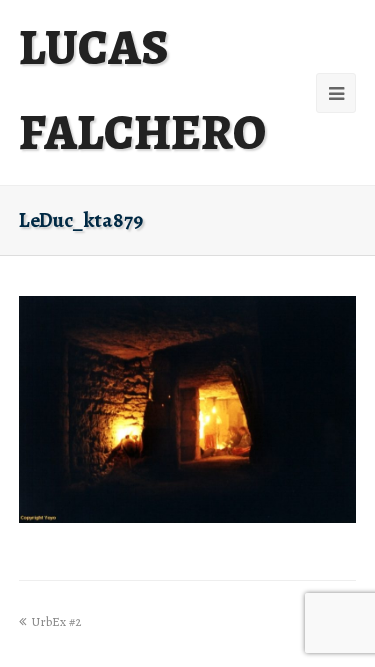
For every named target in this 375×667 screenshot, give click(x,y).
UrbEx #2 (56, 621)
